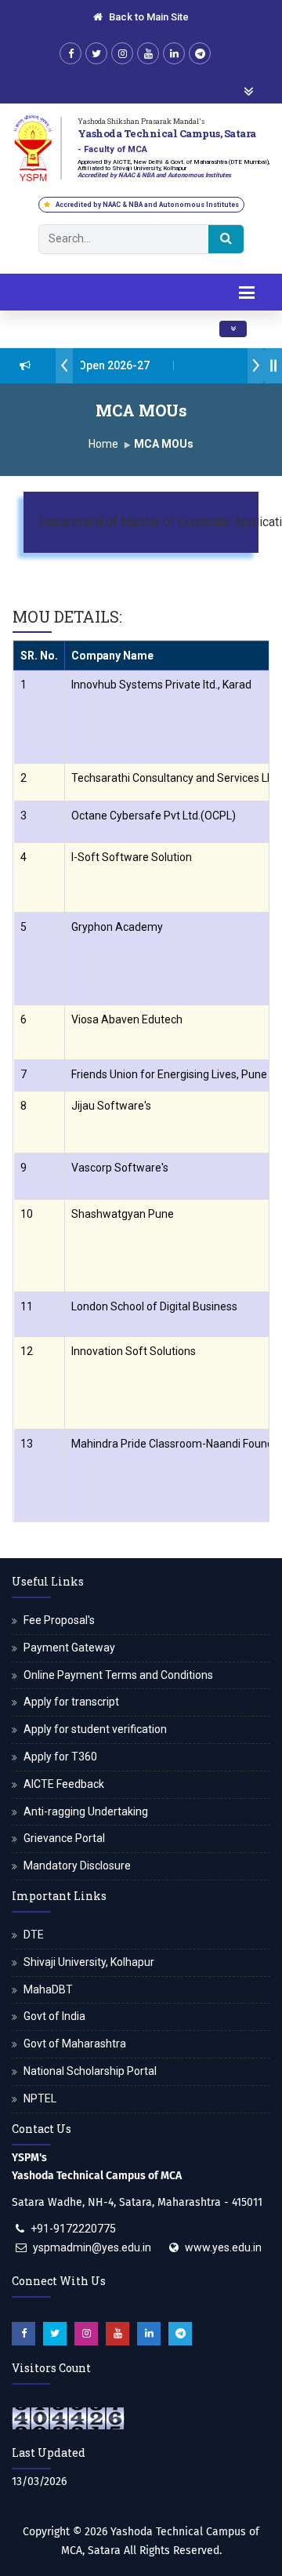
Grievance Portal (64, 1838)
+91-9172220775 (73, 2229)
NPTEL (40, 2098)
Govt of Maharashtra (75, 2044)
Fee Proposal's (59, 1620)
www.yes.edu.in (223, 2247)
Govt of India (54, 2016)
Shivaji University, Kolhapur (89, 1962)
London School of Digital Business (154, 1306)
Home (103, 444)
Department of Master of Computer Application (138, 521)
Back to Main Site (148, 17)
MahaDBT (48, 1989)
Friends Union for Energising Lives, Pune (169, 1074)
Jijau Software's (111, 1106)
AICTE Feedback (64, 1784)
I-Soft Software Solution (132, 857)
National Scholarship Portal (90, 2071)
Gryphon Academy (117, 927)
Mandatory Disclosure (77, 1866)
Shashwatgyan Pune (123, 1214)
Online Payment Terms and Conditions (118, 1675)
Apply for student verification (95, 1729)
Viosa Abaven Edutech (127, 1019)
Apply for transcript (71, 1702)
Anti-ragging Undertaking (86, 1811)
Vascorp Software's (120, 1168)
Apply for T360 (60, 1757)
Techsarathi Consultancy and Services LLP (175, 778)
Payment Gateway (69, 1648)
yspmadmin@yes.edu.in (92, 2247)
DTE (34, 1935)
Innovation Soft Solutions (134, 1351)
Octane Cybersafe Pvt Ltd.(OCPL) (154, 816)
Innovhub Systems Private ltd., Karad (161, 685)
